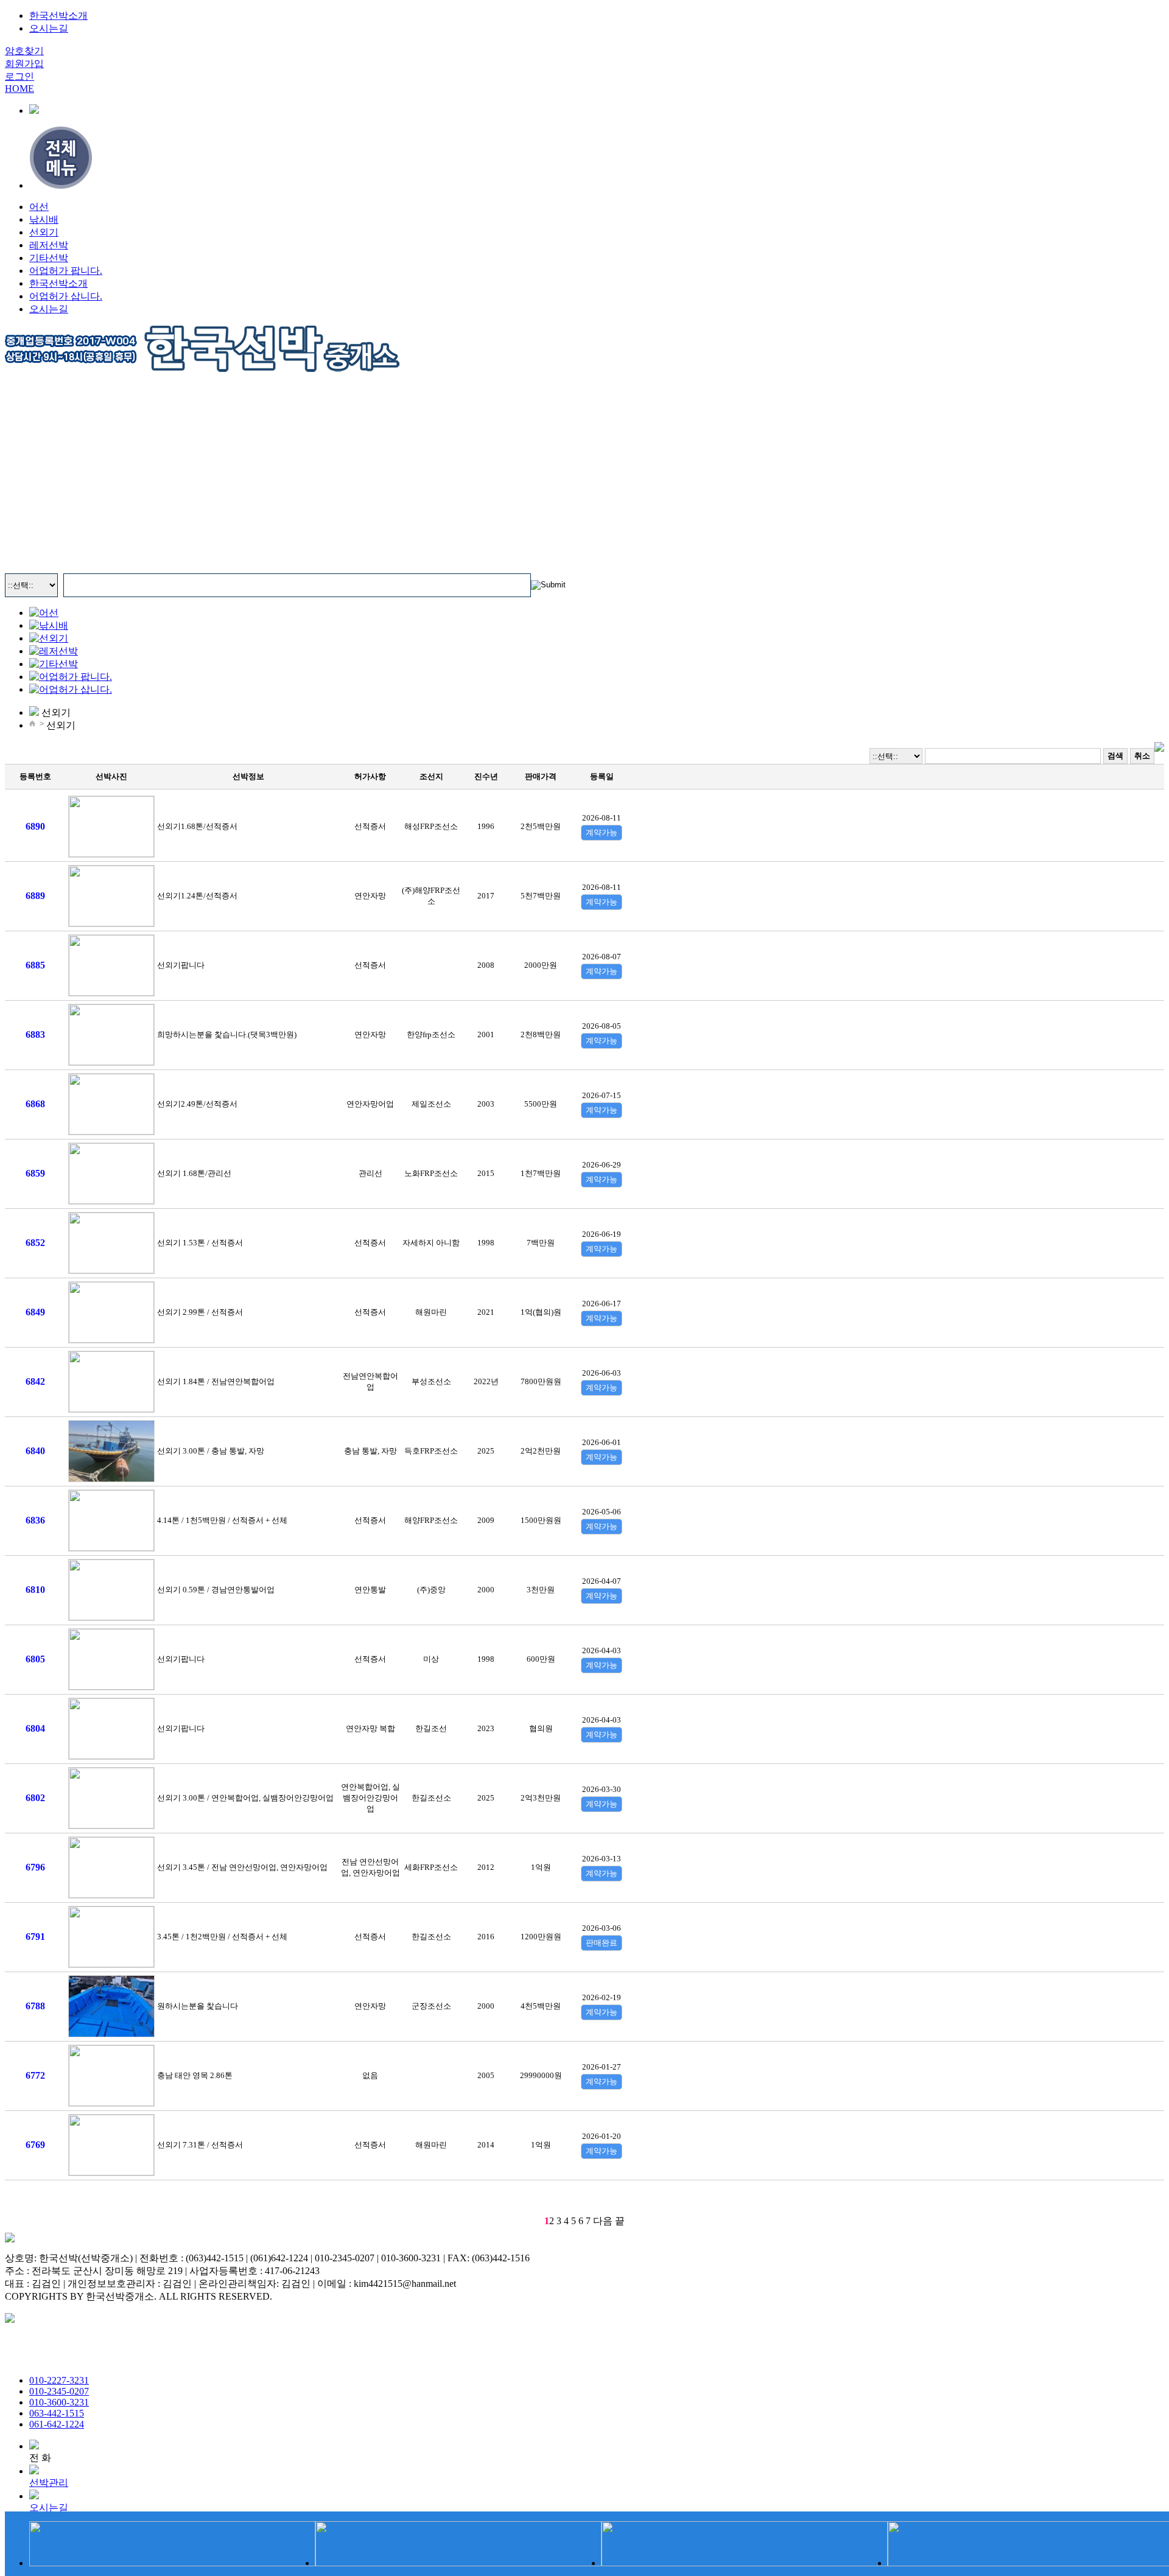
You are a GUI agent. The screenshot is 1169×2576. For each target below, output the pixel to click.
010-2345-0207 (59, 2391)
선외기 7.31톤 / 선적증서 (200, 2145)
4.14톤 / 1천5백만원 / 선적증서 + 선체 (222, 1520)
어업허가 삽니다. (66, 296)
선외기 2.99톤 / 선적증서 (200, 1312)
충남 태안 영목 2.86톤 (195, 2075)
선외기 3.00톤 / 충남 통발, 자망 (211, 1451)
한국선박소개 (58, 283)
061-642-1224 (57, 2424)
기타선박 (49, 258)
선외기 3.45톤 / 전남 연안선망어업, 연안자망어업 (242, 1867)
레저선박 (49, 245)
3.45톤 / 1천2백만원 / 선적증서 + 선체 (222, 1937)
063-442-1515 (57, 2413)
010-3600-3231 (59, 2402)
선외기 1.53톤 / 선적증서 (200, 1243)
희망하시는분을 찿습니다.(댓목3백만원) (227, 1034)
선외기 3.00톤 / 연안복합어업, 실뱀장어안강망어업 (245, 1798)
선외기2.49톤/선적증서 (197, 1104)
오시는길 (49, 309)
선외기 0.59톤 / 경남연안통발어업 (216, 1590)
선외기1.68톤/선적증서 (197, 826)
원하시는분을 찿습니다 (198, 2006)
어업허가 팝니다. (66, 271)
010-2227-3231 (59, 2380)
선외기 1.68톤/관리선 (194, 1173)
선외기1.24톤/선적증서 (197, 896)
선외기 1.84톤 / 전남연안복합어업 (216, 1381)
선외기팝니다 (181, 965)
